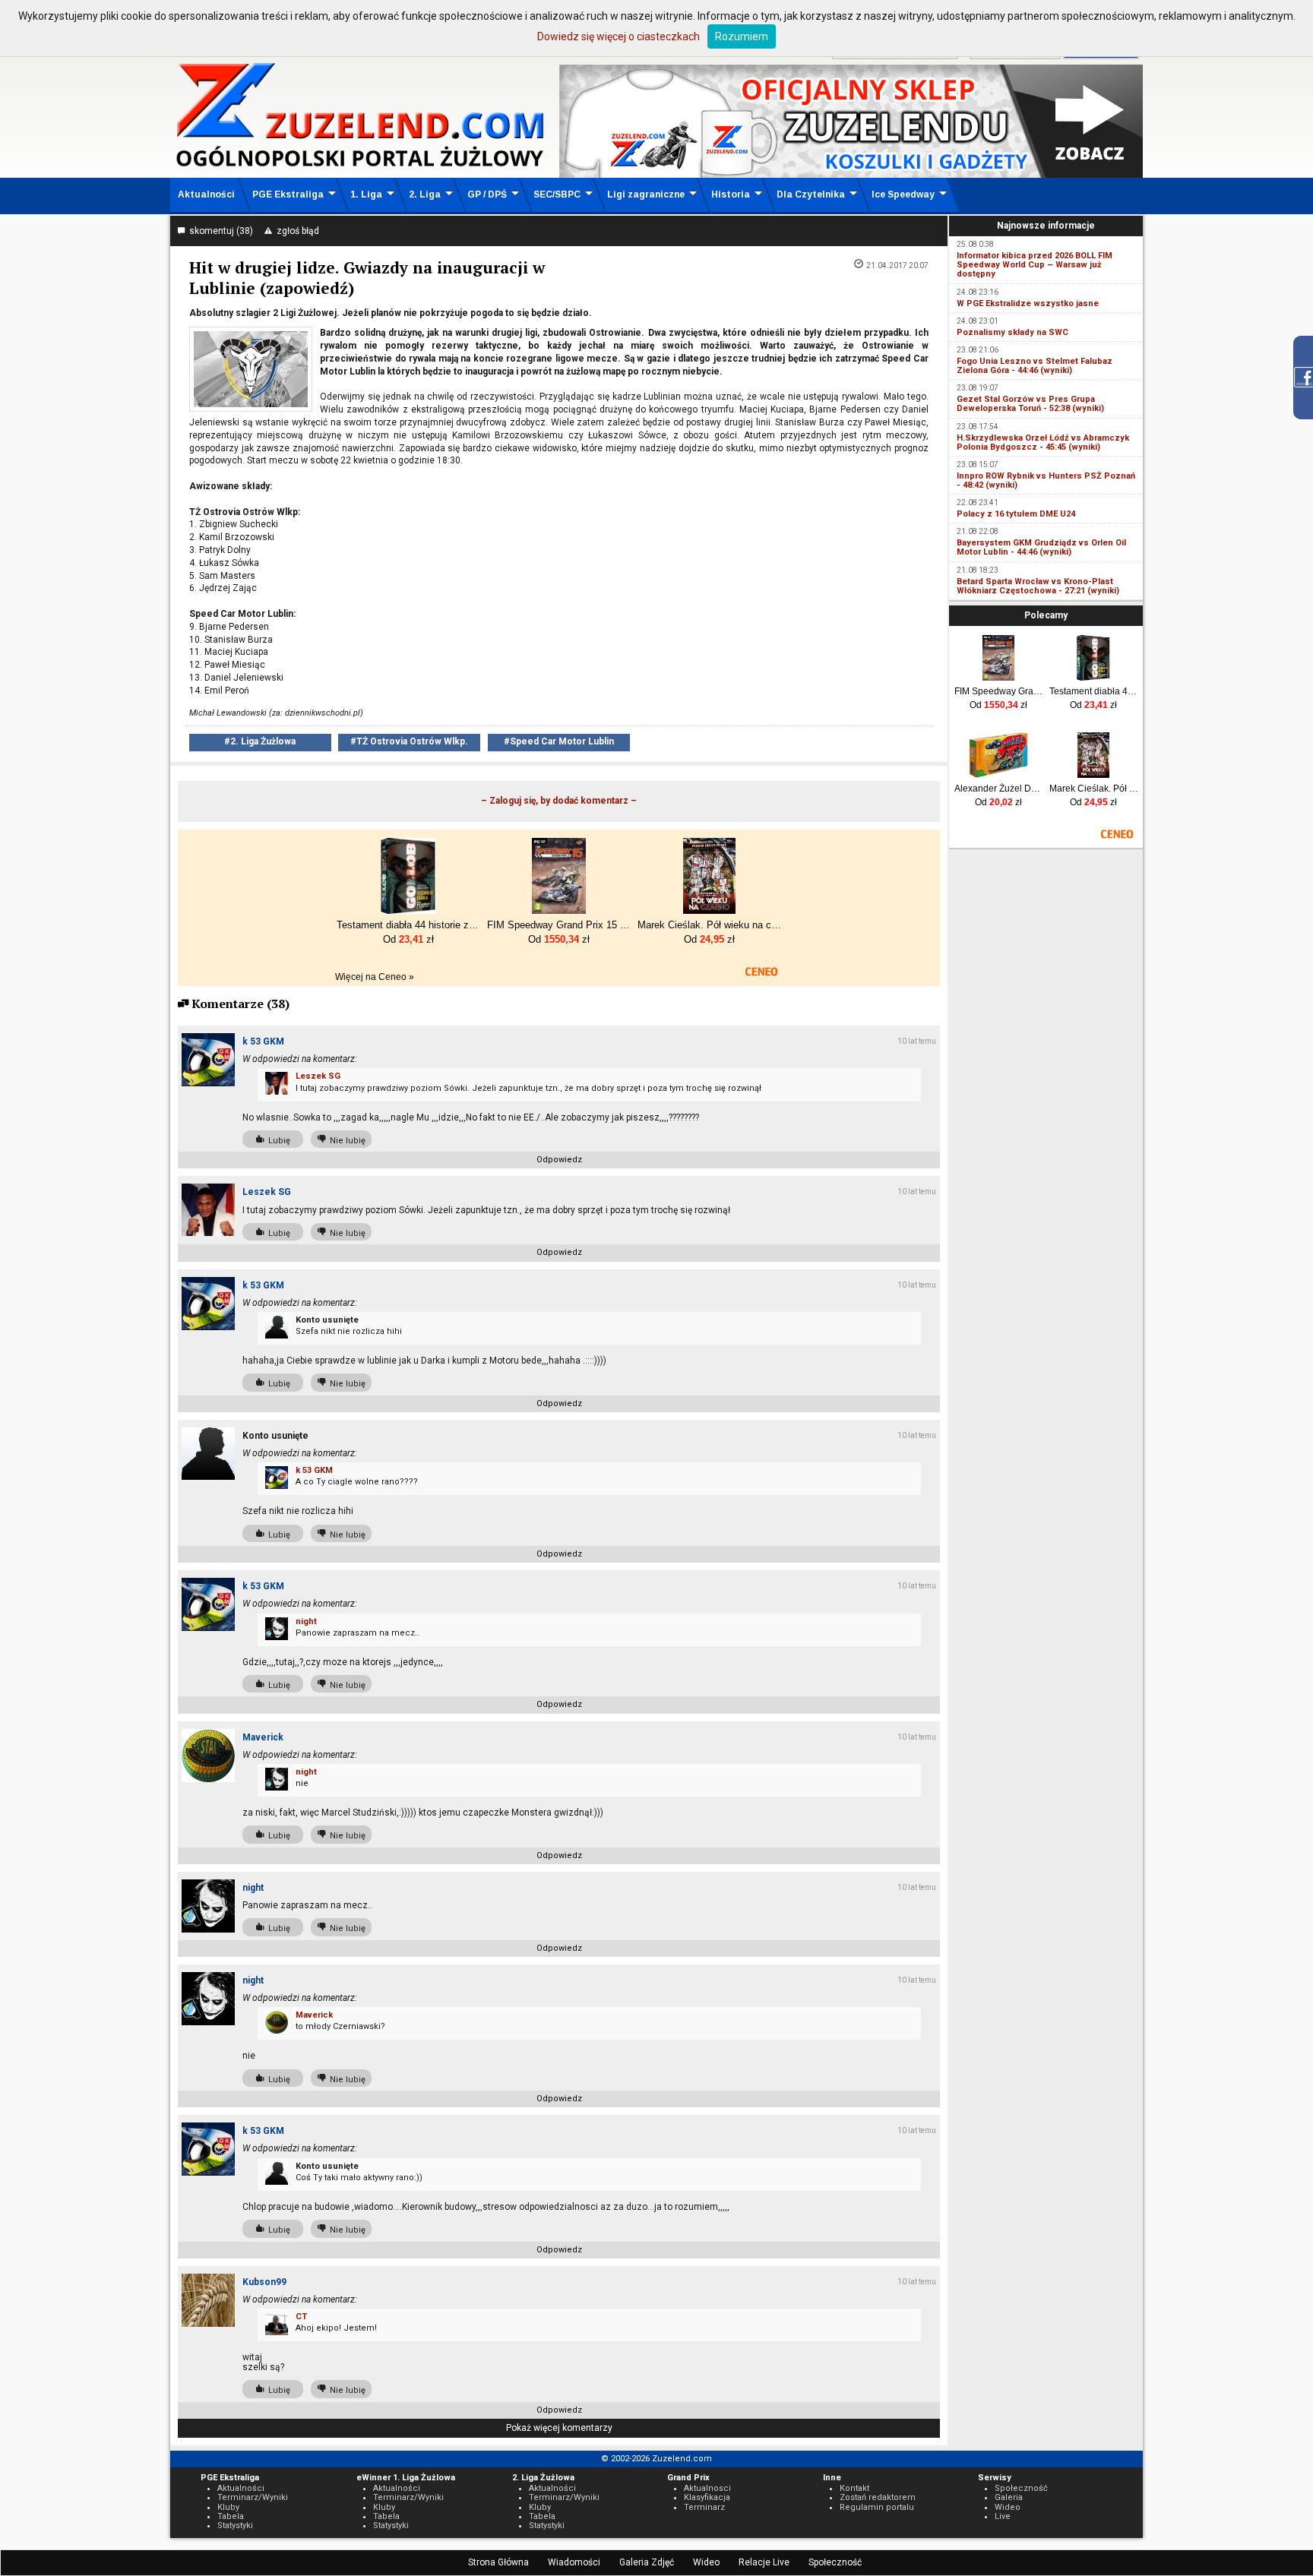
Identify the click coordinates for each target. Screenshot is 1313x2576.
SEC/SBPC (557, 194)
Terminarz (704, 2507)
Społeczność (835, 2562)
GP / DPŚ (487, 194)
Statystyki (235, 2525)
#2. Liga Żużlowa (260, 741)
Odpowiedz (559, 1160)
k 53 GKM (263, 1041)
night (306, 1621)
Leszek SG (318, 1076)
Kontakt (854, 2488)
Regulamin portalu (877, 2507)
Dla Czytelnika (811, 194)
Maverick (263, 1737)
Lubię (277, 1141)
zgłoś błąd (296, 231)
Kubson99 (264, 2282)
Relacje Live (764, 2562)
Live (1003, 2516)
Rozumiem (742, 36)
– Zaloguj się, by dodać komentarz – (559, 801)
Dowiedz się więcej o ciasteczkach (619, 36)
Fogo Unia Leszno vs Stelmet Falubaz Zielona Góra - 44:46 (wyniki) (1035, 366)
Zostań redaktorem (878, 2497)
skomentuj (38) (219, 231)
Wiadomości (574, 2562)
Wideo (706, 2562)
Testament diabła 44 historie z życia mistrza (1094, 691)
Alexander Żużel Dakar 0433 (999, 789)
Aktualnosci (707, 2488)
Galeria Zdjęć (647, 2562)
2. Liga (425, 194)
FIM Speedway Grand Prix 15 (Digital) (999, 691)
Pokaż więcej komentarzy (559, 2428)
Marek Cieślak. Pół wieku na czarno (1094, 789)
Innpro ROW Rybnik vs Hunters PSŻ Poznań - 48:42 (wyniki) (1046, 480)
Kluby (228, 2507)
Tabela (231, 2516)
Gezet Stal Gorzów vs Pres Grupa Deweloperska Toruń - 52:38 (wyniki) (1030, 404)
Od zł (998, 705)
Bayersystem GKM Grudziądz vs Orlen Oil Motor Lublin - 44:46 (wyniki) (1041, 547)
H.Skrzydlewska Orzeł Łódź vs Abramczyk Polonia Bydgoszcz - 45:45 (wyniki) (1043, 443)
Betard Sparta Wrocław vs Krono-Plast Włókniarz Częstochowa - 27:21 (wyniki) (1038, 586)
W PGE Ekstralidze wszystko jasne (1028, 303)
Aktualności (206, 194)
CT (301, 2317)
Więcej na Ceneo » (375, 977)
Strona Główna (498, 2562)
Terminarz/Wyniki (253, 2497)
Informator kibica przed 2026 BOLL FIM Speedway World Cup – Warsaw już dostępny (1035, 265)
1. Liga (366, 194)
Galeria (1009, 2497)
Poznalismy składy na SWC (1012, 332)
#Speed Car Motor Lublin (559, 741)
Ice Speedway (903, 194)
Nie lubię (345, 1141)
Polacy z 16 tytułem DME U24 (1016, 514)
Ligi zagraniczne (646, 194)
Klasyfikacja (707, 2497)
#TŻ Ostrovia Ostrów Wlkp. (409, 741)
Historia (731, 194)
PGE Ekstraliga (288, 194)
